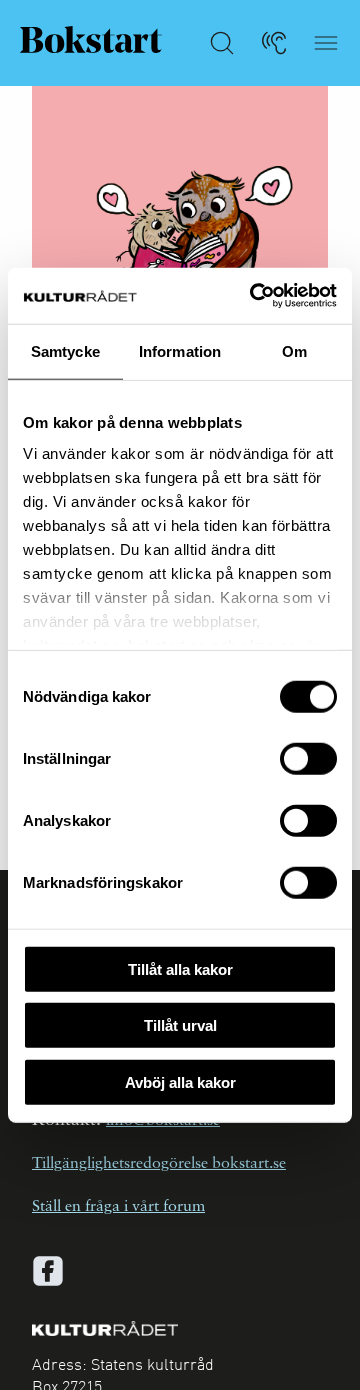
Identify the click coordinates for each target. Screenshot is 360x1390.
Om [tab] (294, 350)
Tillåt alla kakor (180, 968)
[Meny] (326, 43)
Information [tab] (180, 350)
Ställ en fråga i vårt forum (118, 1207)
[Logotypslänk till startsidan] (91, 39)
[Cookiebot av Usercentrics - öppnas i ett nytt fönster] (254, 296)
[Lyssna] (274, 43)
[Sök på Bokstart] (222, 43)
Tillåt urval (180, 1025)
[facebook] (48, 1271)
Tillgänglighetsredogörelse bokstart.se (159, 1164)
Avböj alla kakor (180, 1081)
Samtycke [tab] (65, 350)
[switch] (308, 758)
